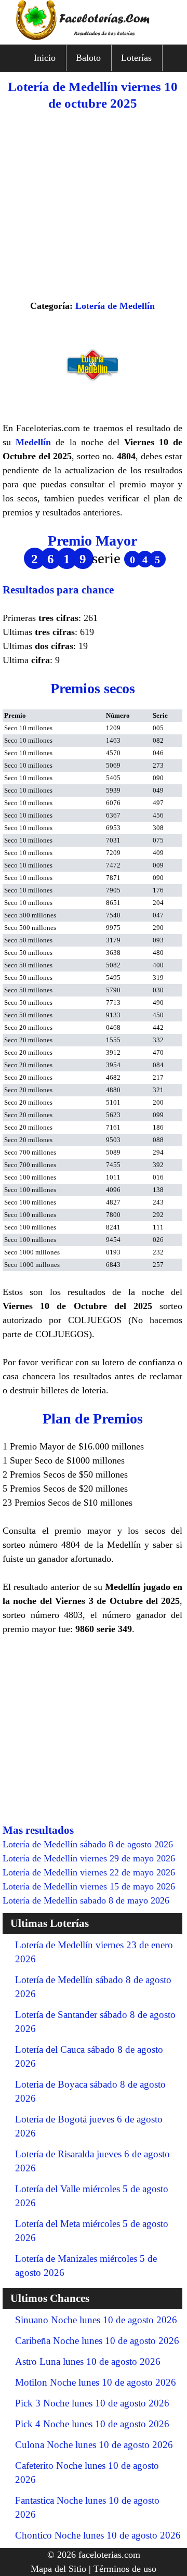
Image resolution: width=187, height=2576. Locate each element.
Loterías (136, 58)
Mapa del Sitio (58, 2569)
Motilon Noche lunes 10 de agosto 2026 (96, 2382)
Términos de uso (125, 2569)
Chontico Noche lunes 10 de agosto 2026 (98, 2535)
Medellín (33, 442)
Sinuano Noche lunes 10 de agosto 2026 (96, 2320)
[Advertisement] (94, 205)
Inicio (45, 58)
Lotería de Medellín (115, 306)
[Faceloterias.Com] (94, 37)
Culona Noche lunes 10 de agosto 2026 (94, 2445)
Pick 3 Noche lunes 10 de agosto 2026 (92, 2403)
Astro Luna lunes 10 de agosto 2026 (88, 2361)
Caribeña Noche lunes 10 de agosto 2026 (97, 2341)
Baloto (88, 58)
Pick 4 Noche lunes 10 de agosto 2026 (92, 2424)
